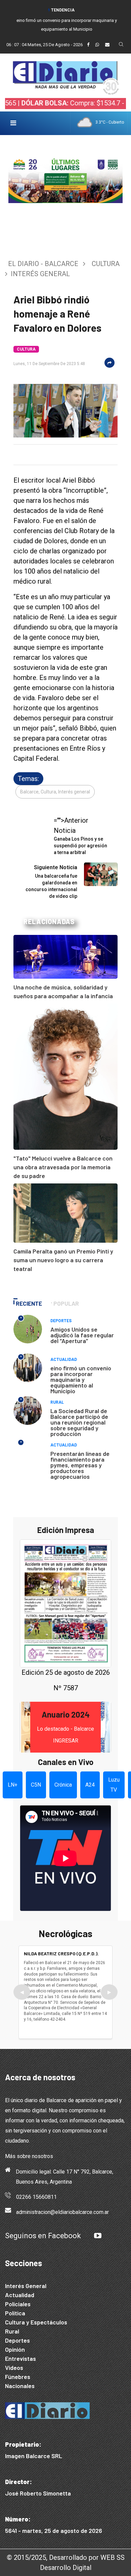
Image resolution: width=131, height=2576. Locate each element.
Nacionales (20, 2386)
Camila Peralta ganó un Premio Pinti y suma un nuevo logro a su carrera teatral (63, 1260)
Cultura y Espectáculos (36, 2322)
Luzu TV (114, 1785)
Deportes (61, 1321)
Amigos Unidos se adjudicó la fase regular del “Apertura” (82, 1335)
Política (15, 2313)
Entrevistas (20, 2358)
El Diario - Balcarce (43, 264)
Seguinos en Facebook (43, 2236)
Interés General (26, 2286)
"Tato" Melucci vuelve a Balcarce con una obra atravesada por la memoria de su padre (63, 1167)
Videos (14, 2368)
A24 (90, 1785)
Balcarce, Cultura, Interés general (55, 792)
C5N (36, 1785)
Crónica (63, 1785)
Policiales (18, 2304)
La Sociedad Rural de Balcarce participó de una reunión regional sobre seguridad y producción (79, 1422)
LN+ (13, 1785)
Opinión (15, 2349)
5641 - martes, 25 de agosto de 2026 (54, 2531)
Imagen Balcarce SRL (34, 2456)
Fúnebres (18, 2377)
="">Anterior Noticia (80, 836)
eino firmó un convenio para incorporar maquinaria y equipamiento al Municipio (81, 1379)
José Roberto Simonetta (38, 2493)
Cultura (106, 264)
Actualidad (64, 1360)
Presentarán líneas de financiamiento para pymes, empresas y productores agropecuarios (80, 1465)
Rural (57, 1402)
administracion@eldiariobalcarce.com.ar (62, 2212)
